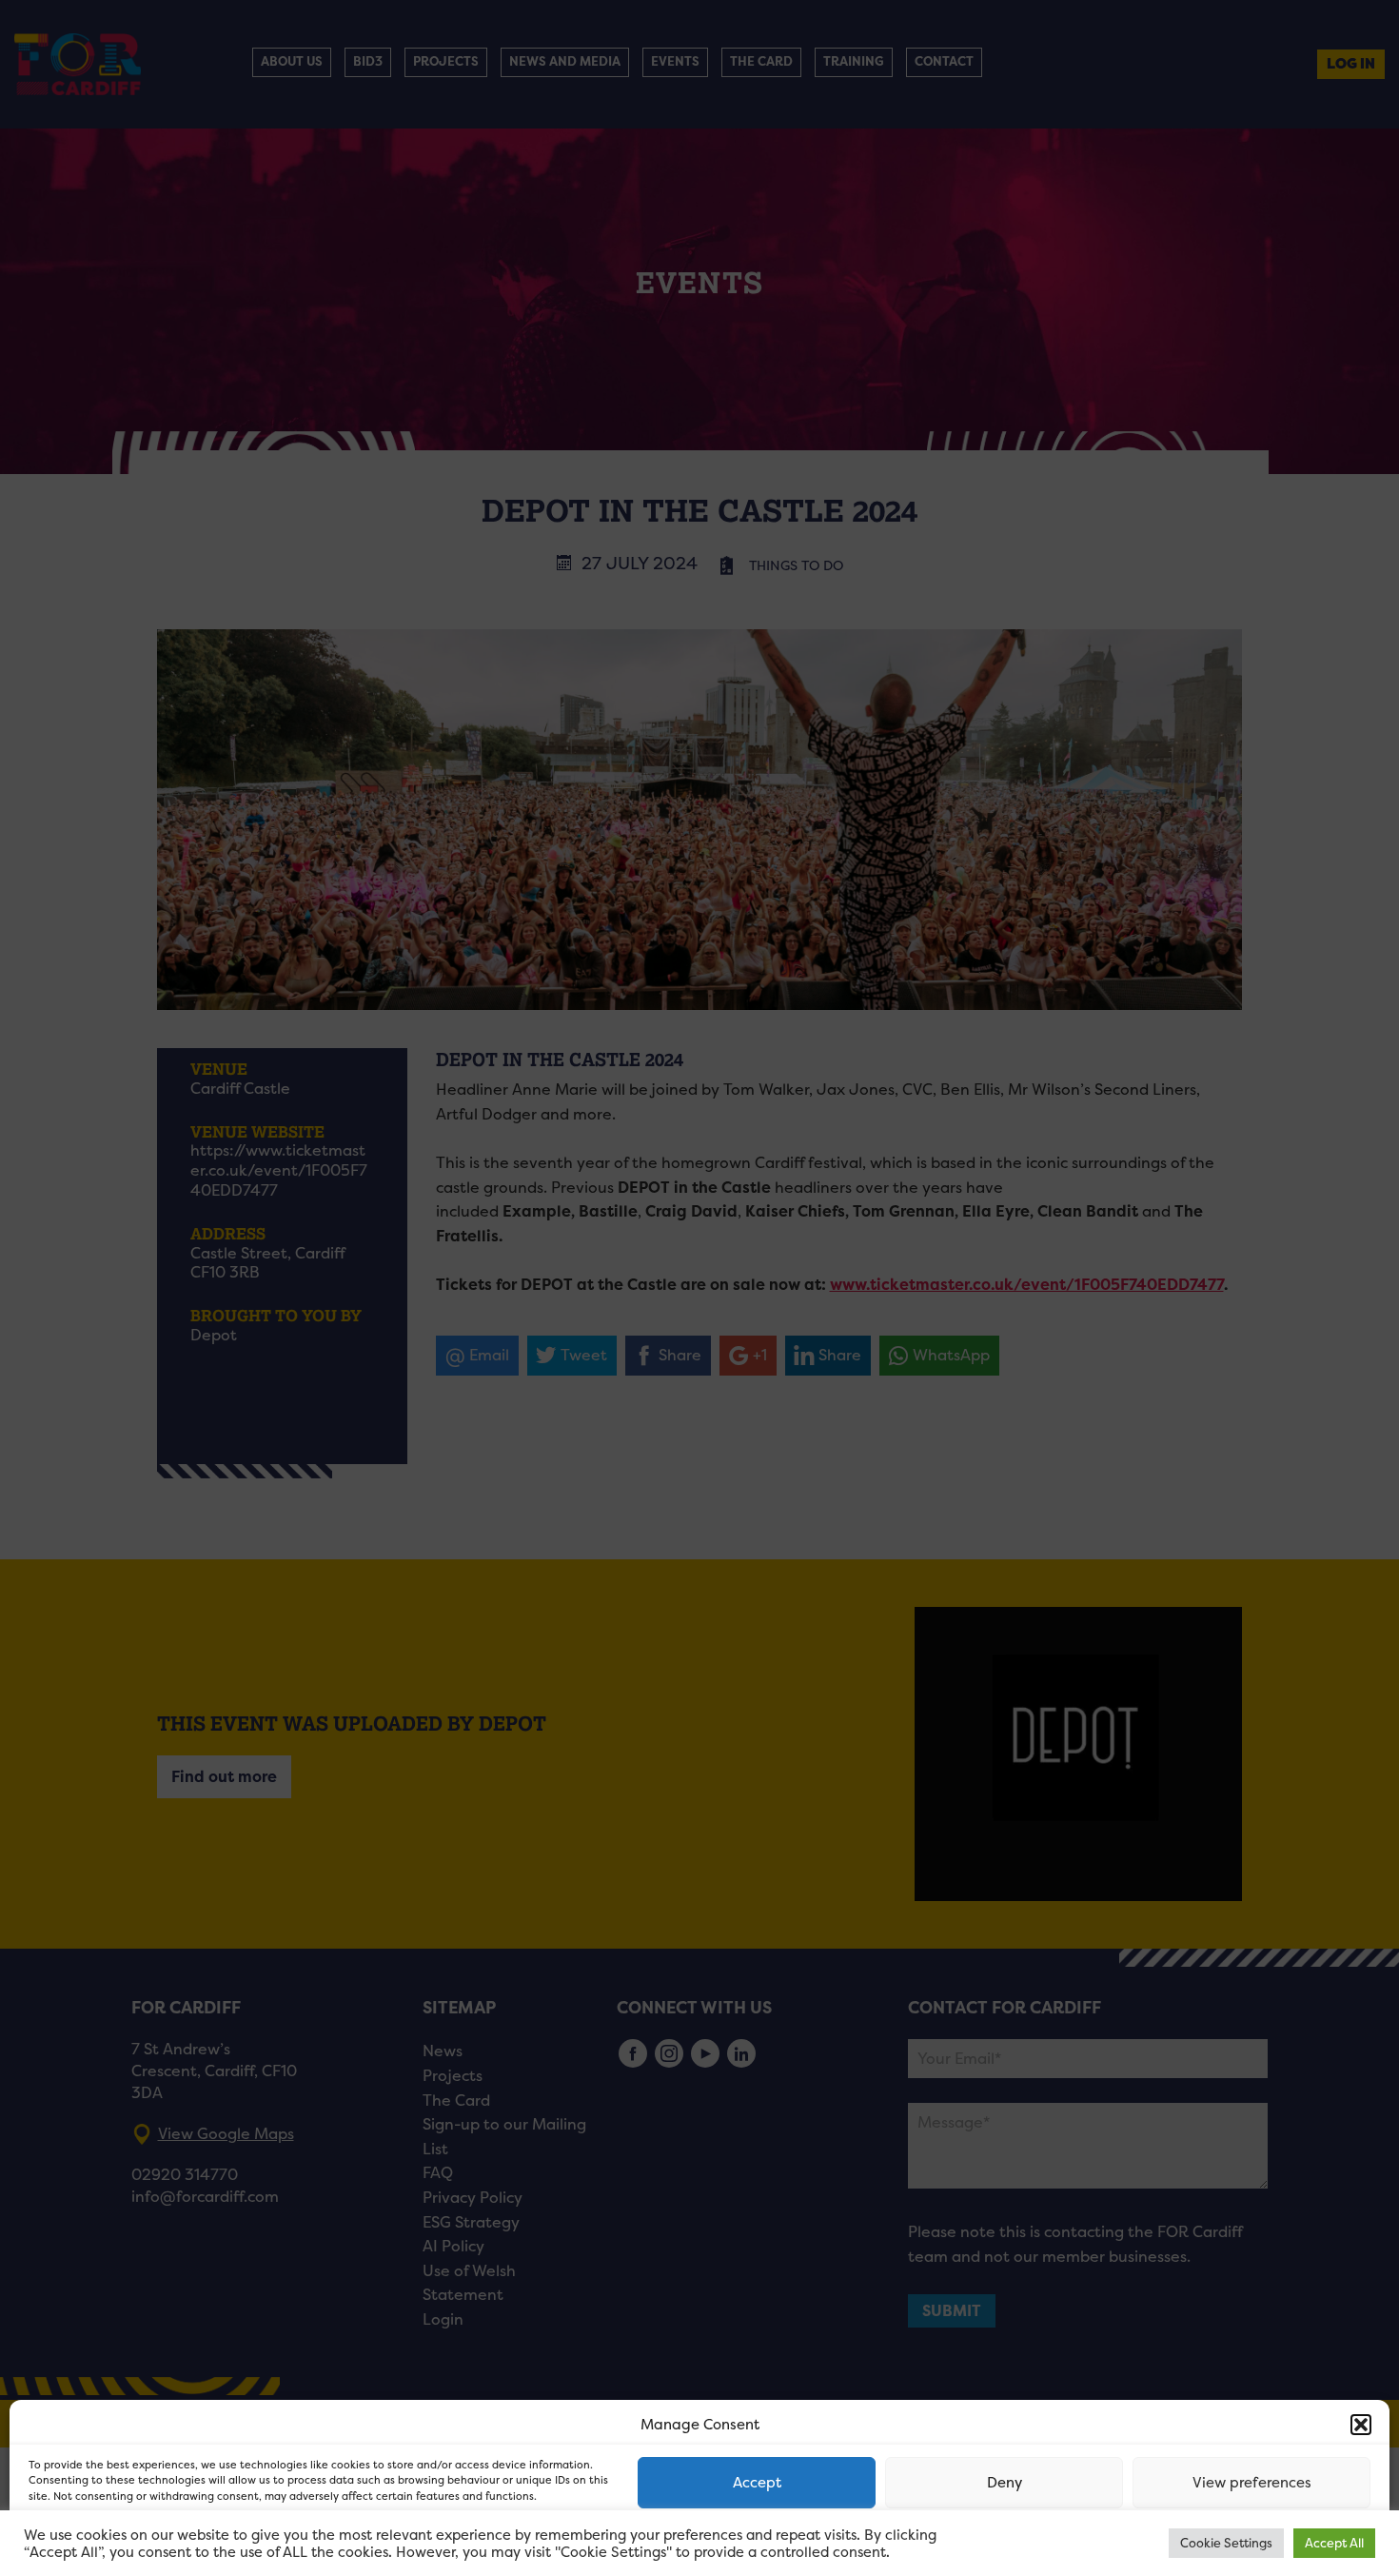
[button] (1361, 2425)
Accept (757, 2482)
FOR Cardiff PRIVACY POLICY (102, 2542)
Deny (1005, 2482)
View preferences (1252, 2482)
